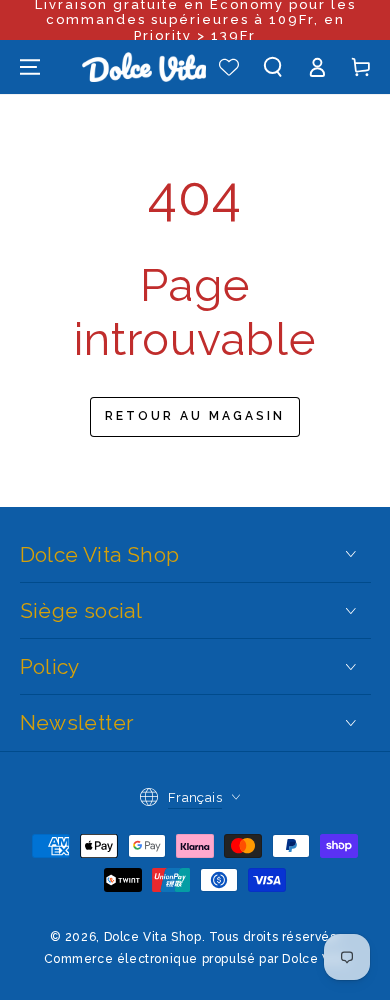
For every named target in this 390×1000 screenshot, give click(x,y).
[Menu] (30, 67)
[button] (273, 67)
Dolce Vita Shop (153, 937)
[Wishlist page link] (229, 67)
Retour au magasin (195, 416)
